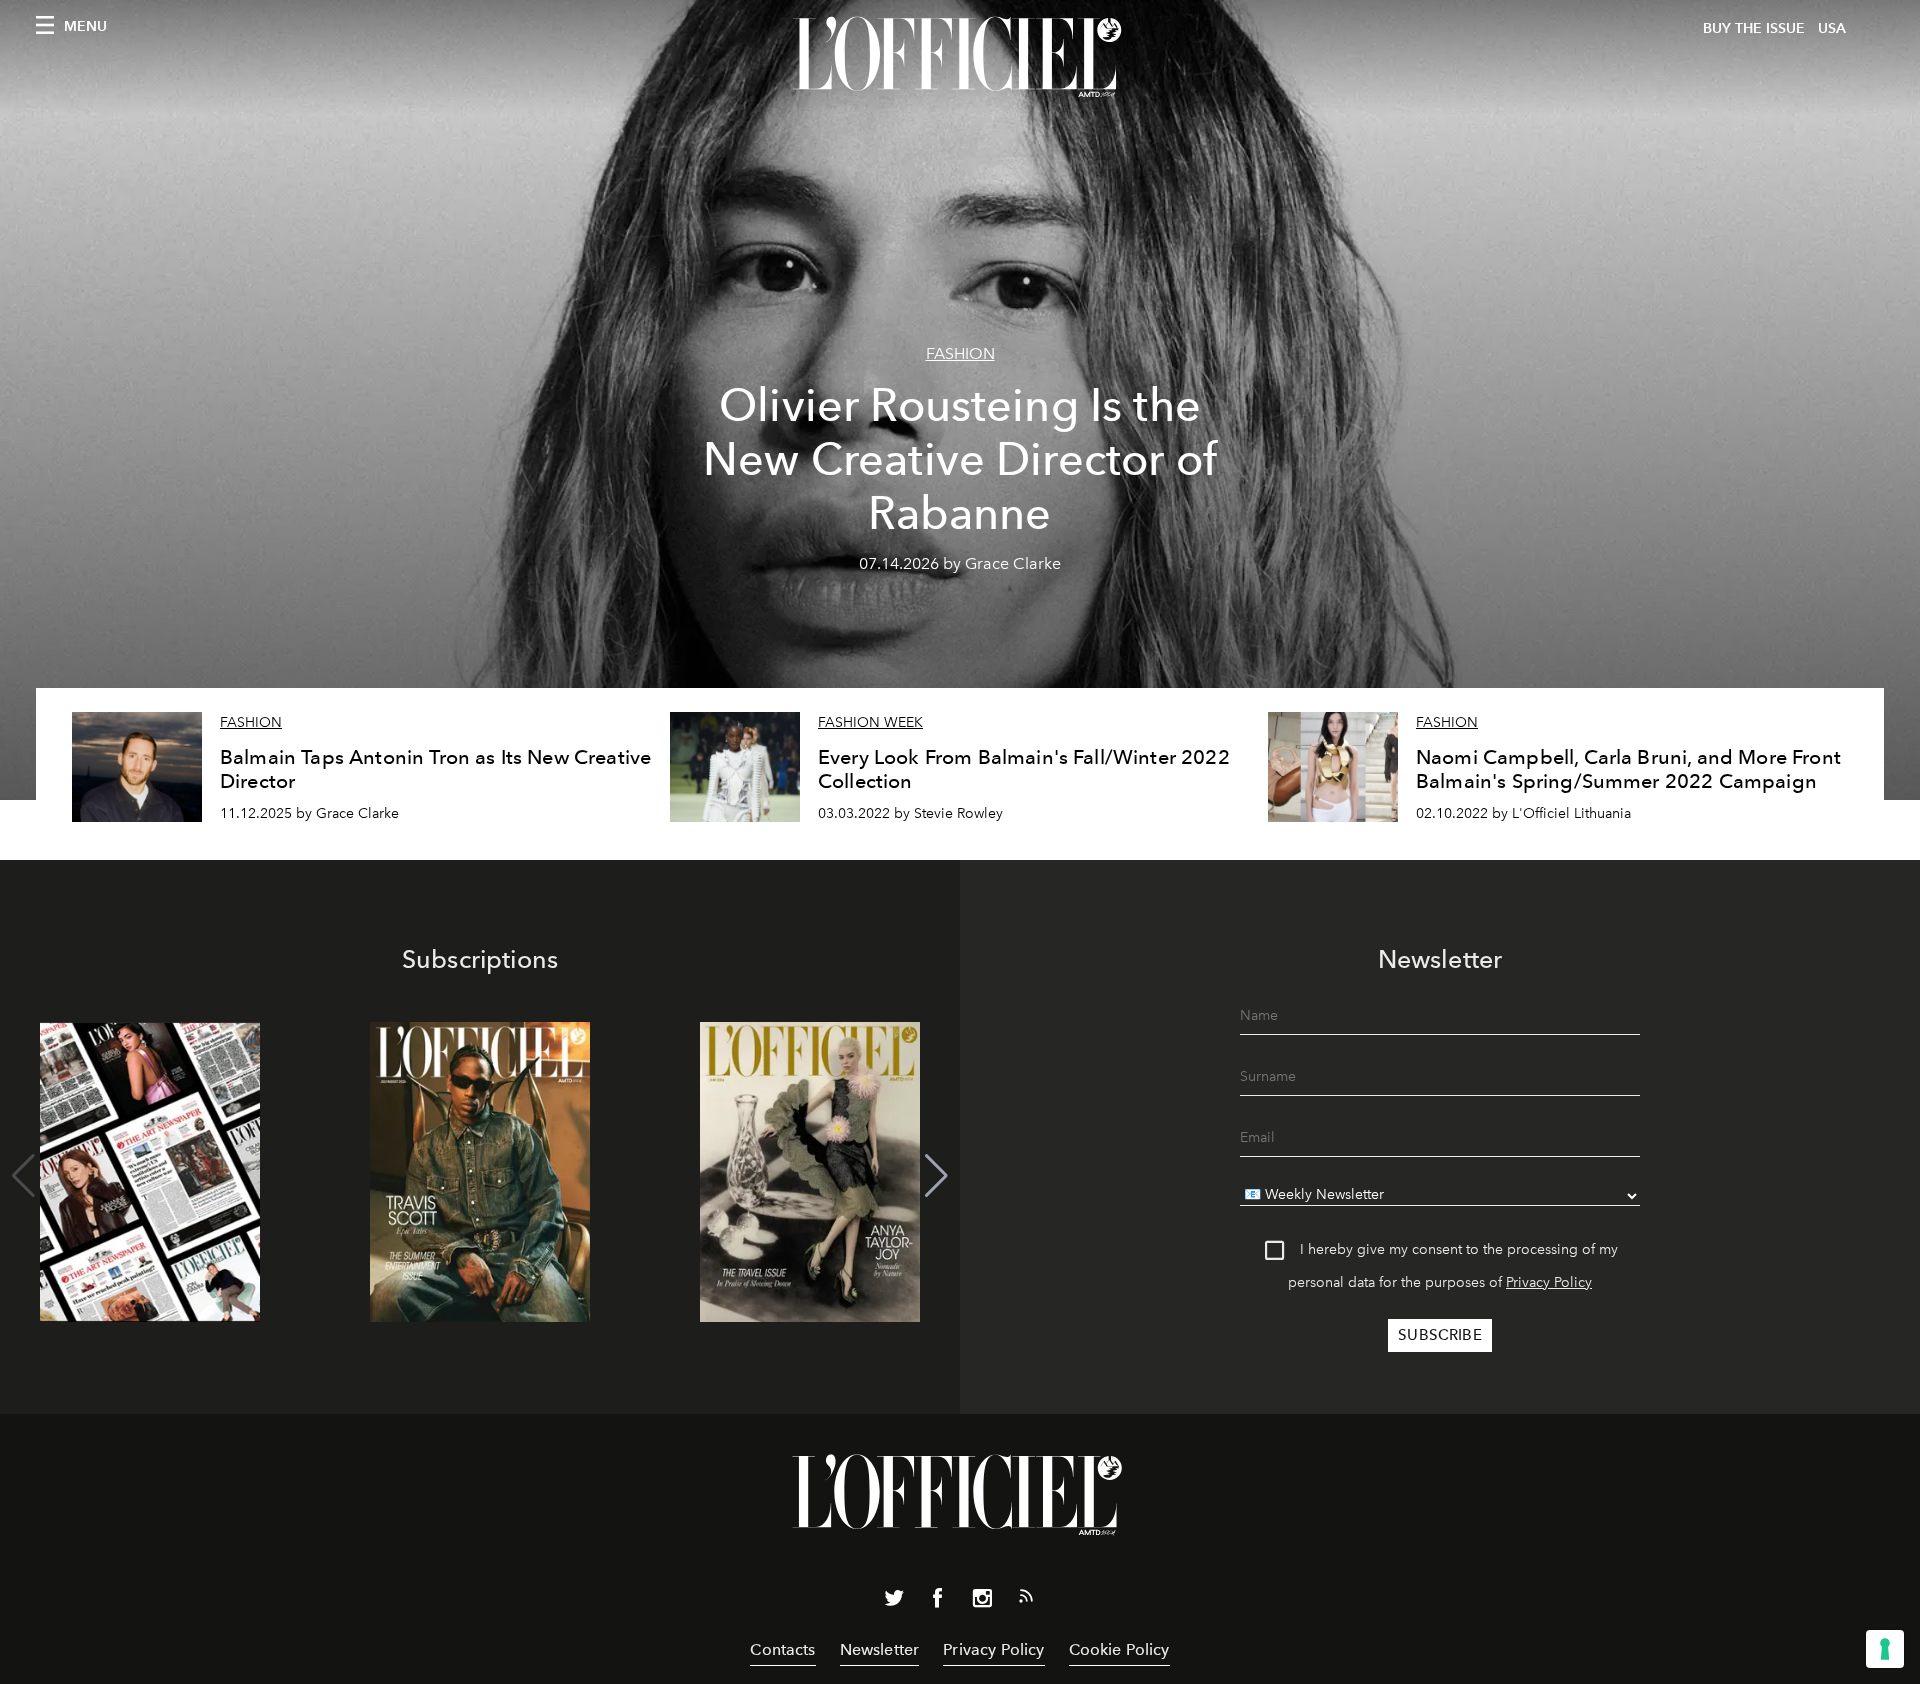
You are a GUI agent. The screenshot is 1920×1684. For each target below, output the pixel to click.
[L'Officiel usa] (960, 57)
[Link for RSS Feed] (1026, 1600)
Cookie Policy (1119, 1649)
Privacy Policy (1549, 1282)
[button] (936, 1176)
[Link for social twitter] (894, 1602)
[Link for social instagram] (982, 1602)
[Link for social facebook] (938, 1602)
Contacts (782, 1649)
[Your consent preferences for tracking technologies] (1885, 1649)
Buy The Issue (1754, 28)
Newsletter (880, 1649)
